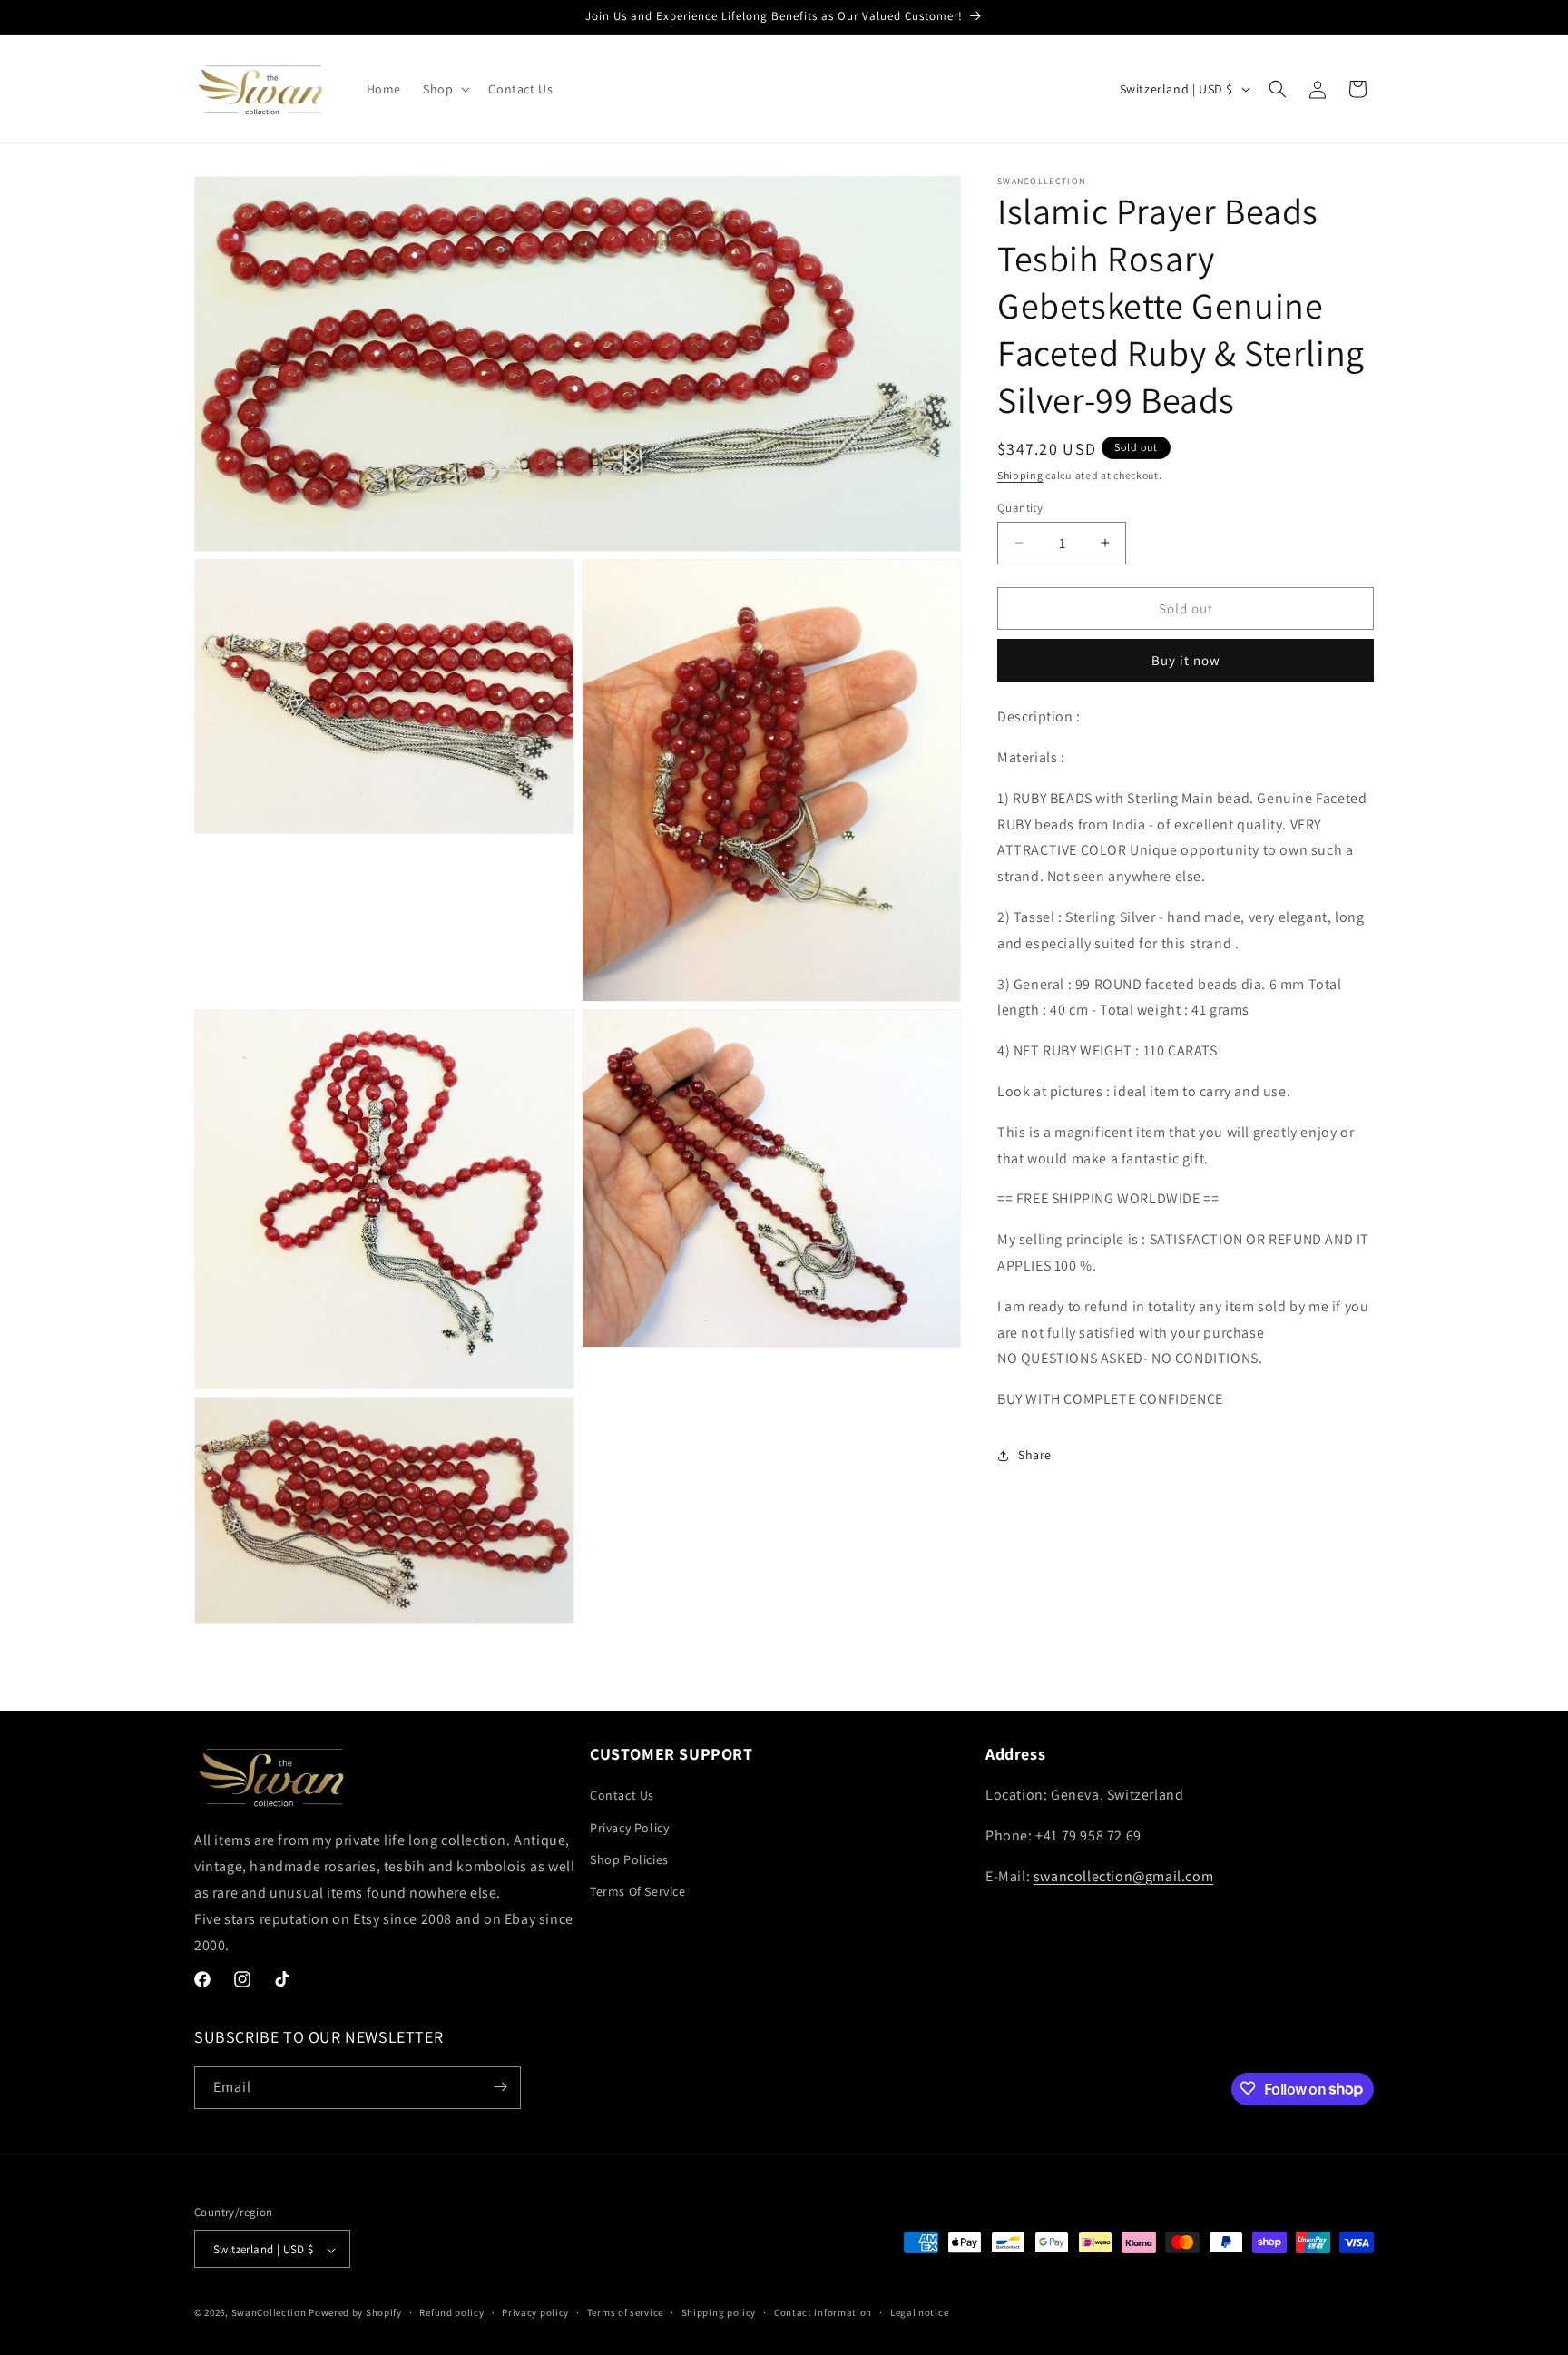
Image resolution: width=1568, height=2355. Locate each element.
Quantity (1020, 507)
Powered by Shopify (355, 2313)
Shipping (1020, 475)
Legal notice (919, 2312)
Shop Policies (629, 1859)
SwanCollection (269, 2313)
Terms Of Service (638, 1891)
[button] (445, 89)
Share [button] (1035, 1455)
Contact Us (622, 1796)
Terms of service (625, 2312)
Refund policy (451, 2312)
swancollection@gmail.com (1123, 1876)
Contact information (823, 2312)
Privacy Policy (629, 1828)
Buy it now (1186, 660)
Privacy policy (535, 2312)
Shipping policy (719, 2312)
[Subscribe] (500, 2087)
